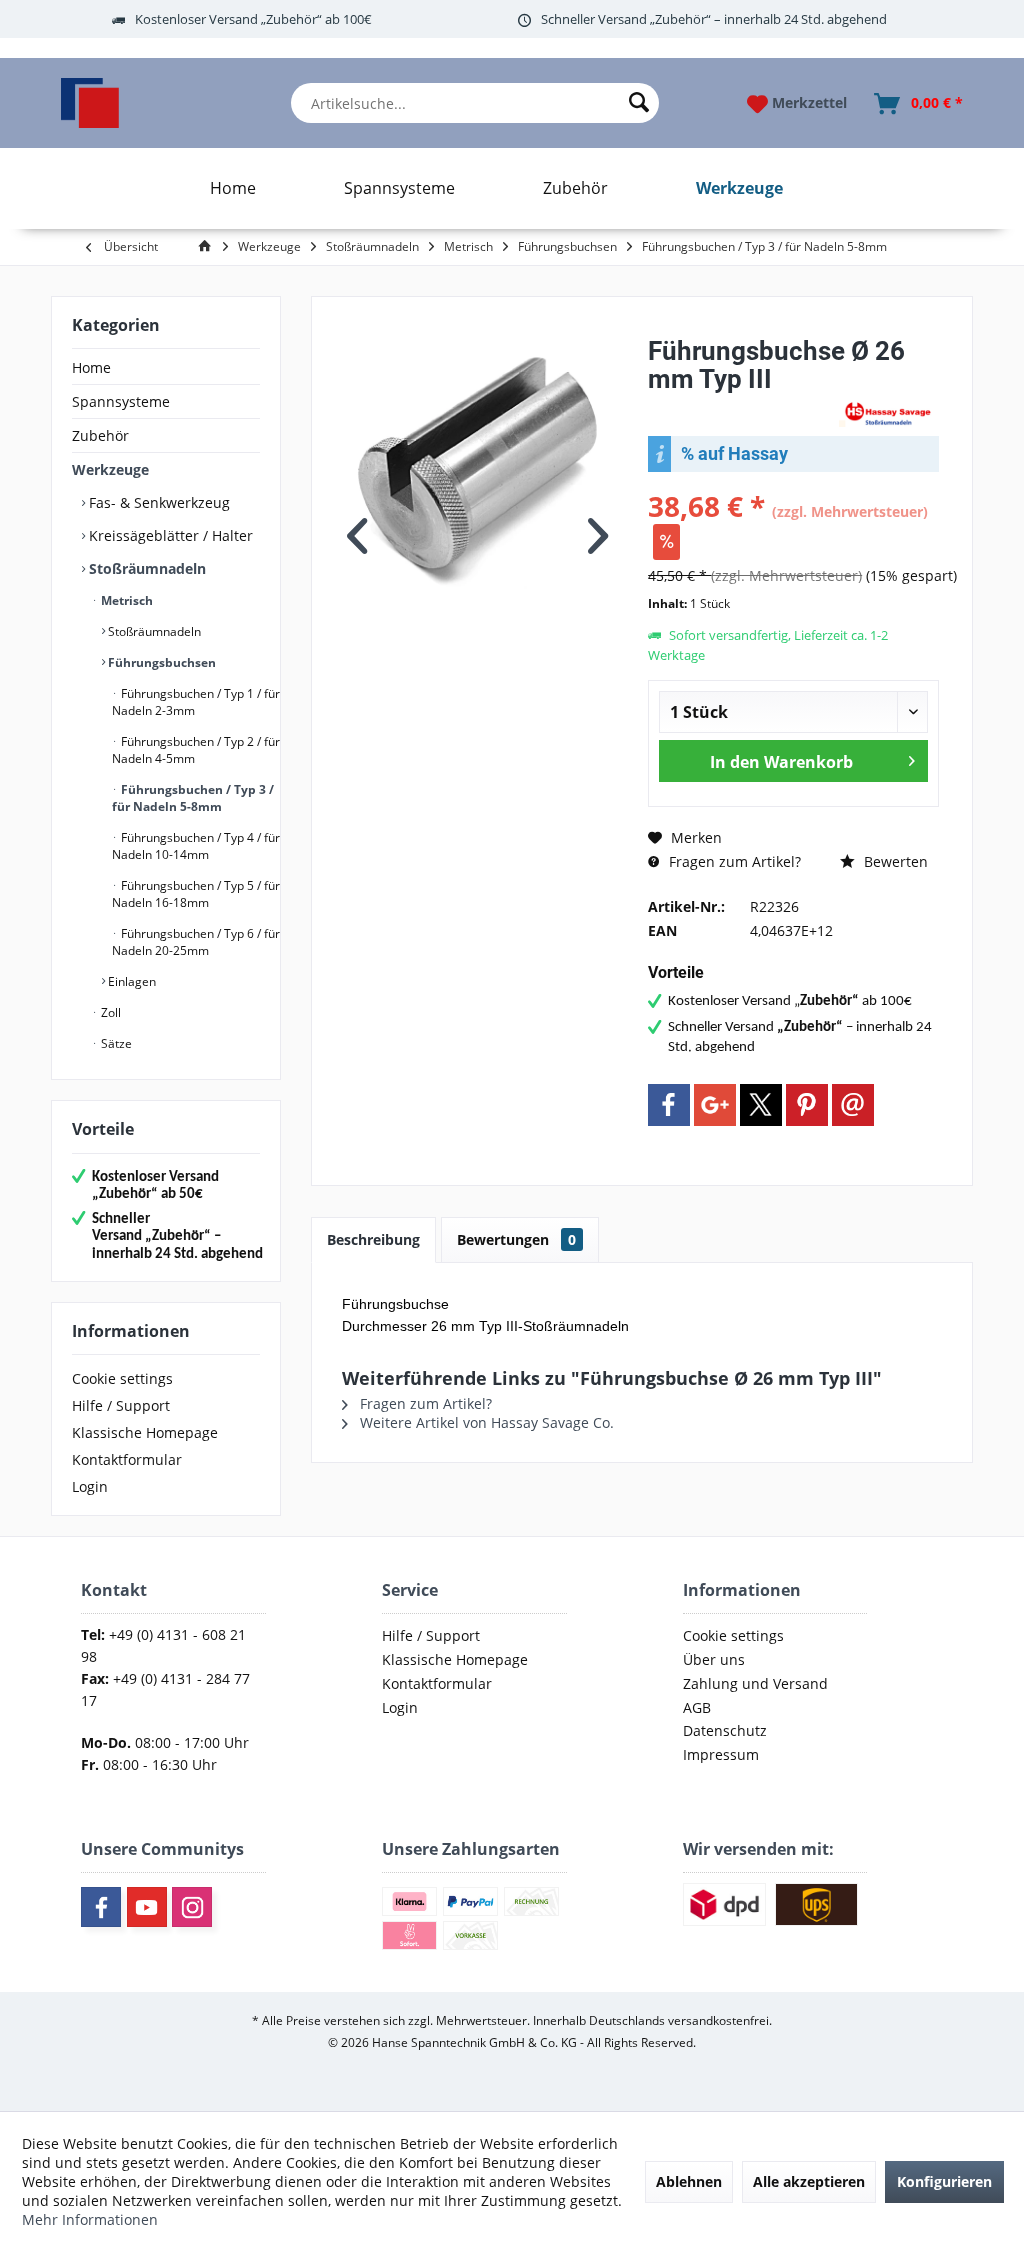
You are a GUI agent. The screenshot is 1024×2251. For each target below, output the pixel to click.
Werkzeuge (110, 469)
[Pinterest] (807, 1105)
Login (90, 1486)
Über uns (714, 1659)
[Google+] (715, 1105)
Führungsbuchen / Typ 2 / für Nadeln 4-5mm (196, 750)
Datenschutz (725, 1730)
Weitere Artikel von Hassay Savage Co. (485, 1422)
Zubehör (100, 435)
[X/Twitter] (761, 1105)
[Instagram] (192, 1907)
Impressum (721, 1754)
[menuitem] (475, 103)
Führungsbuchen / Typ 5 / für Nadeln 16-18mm (196, 894)
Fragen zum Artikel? (733, 861)
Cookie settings (122, 1378)
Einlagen (130, 981)
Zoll (109, 1012)
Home (91, 367)
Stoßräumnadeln (145, 568)
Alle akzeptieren (809, 2181)
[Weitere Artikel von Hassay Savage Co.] (889, 412)
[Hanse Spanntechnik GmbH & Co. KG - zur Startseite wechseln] (90, 103)
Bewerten (894, 861)
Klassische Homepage (145, 1432)
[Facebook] (669, 1105)
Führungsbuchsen (160, 662)
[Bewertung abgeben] (741, 405)
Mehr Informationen (90, 2219)
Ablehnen (689, 2181)
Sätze (115, 1043)
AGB (697, 1707)
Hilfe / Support (121, 1405)
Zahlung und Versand (755, 1683)
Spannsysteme (121, 401)
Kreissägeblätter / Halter (169, 535)
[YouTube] (147, 1907)
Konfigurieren (944, 2181)
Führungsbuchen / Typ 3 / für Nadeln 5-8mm (193, 798)
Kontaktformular (127, 1459)
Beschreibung (373, 1239)
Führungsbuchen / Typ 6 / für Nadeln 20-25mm (196, 942)
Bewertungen (516, 1239)
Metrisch (125, 600)
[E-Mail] (853, 1105)
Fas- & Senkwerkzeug (157, 502)
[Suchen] (639, 103)
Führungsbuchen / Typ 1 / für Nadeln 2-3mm (196, 702)
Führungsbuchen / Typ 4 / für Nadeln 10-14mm (196, 846)
